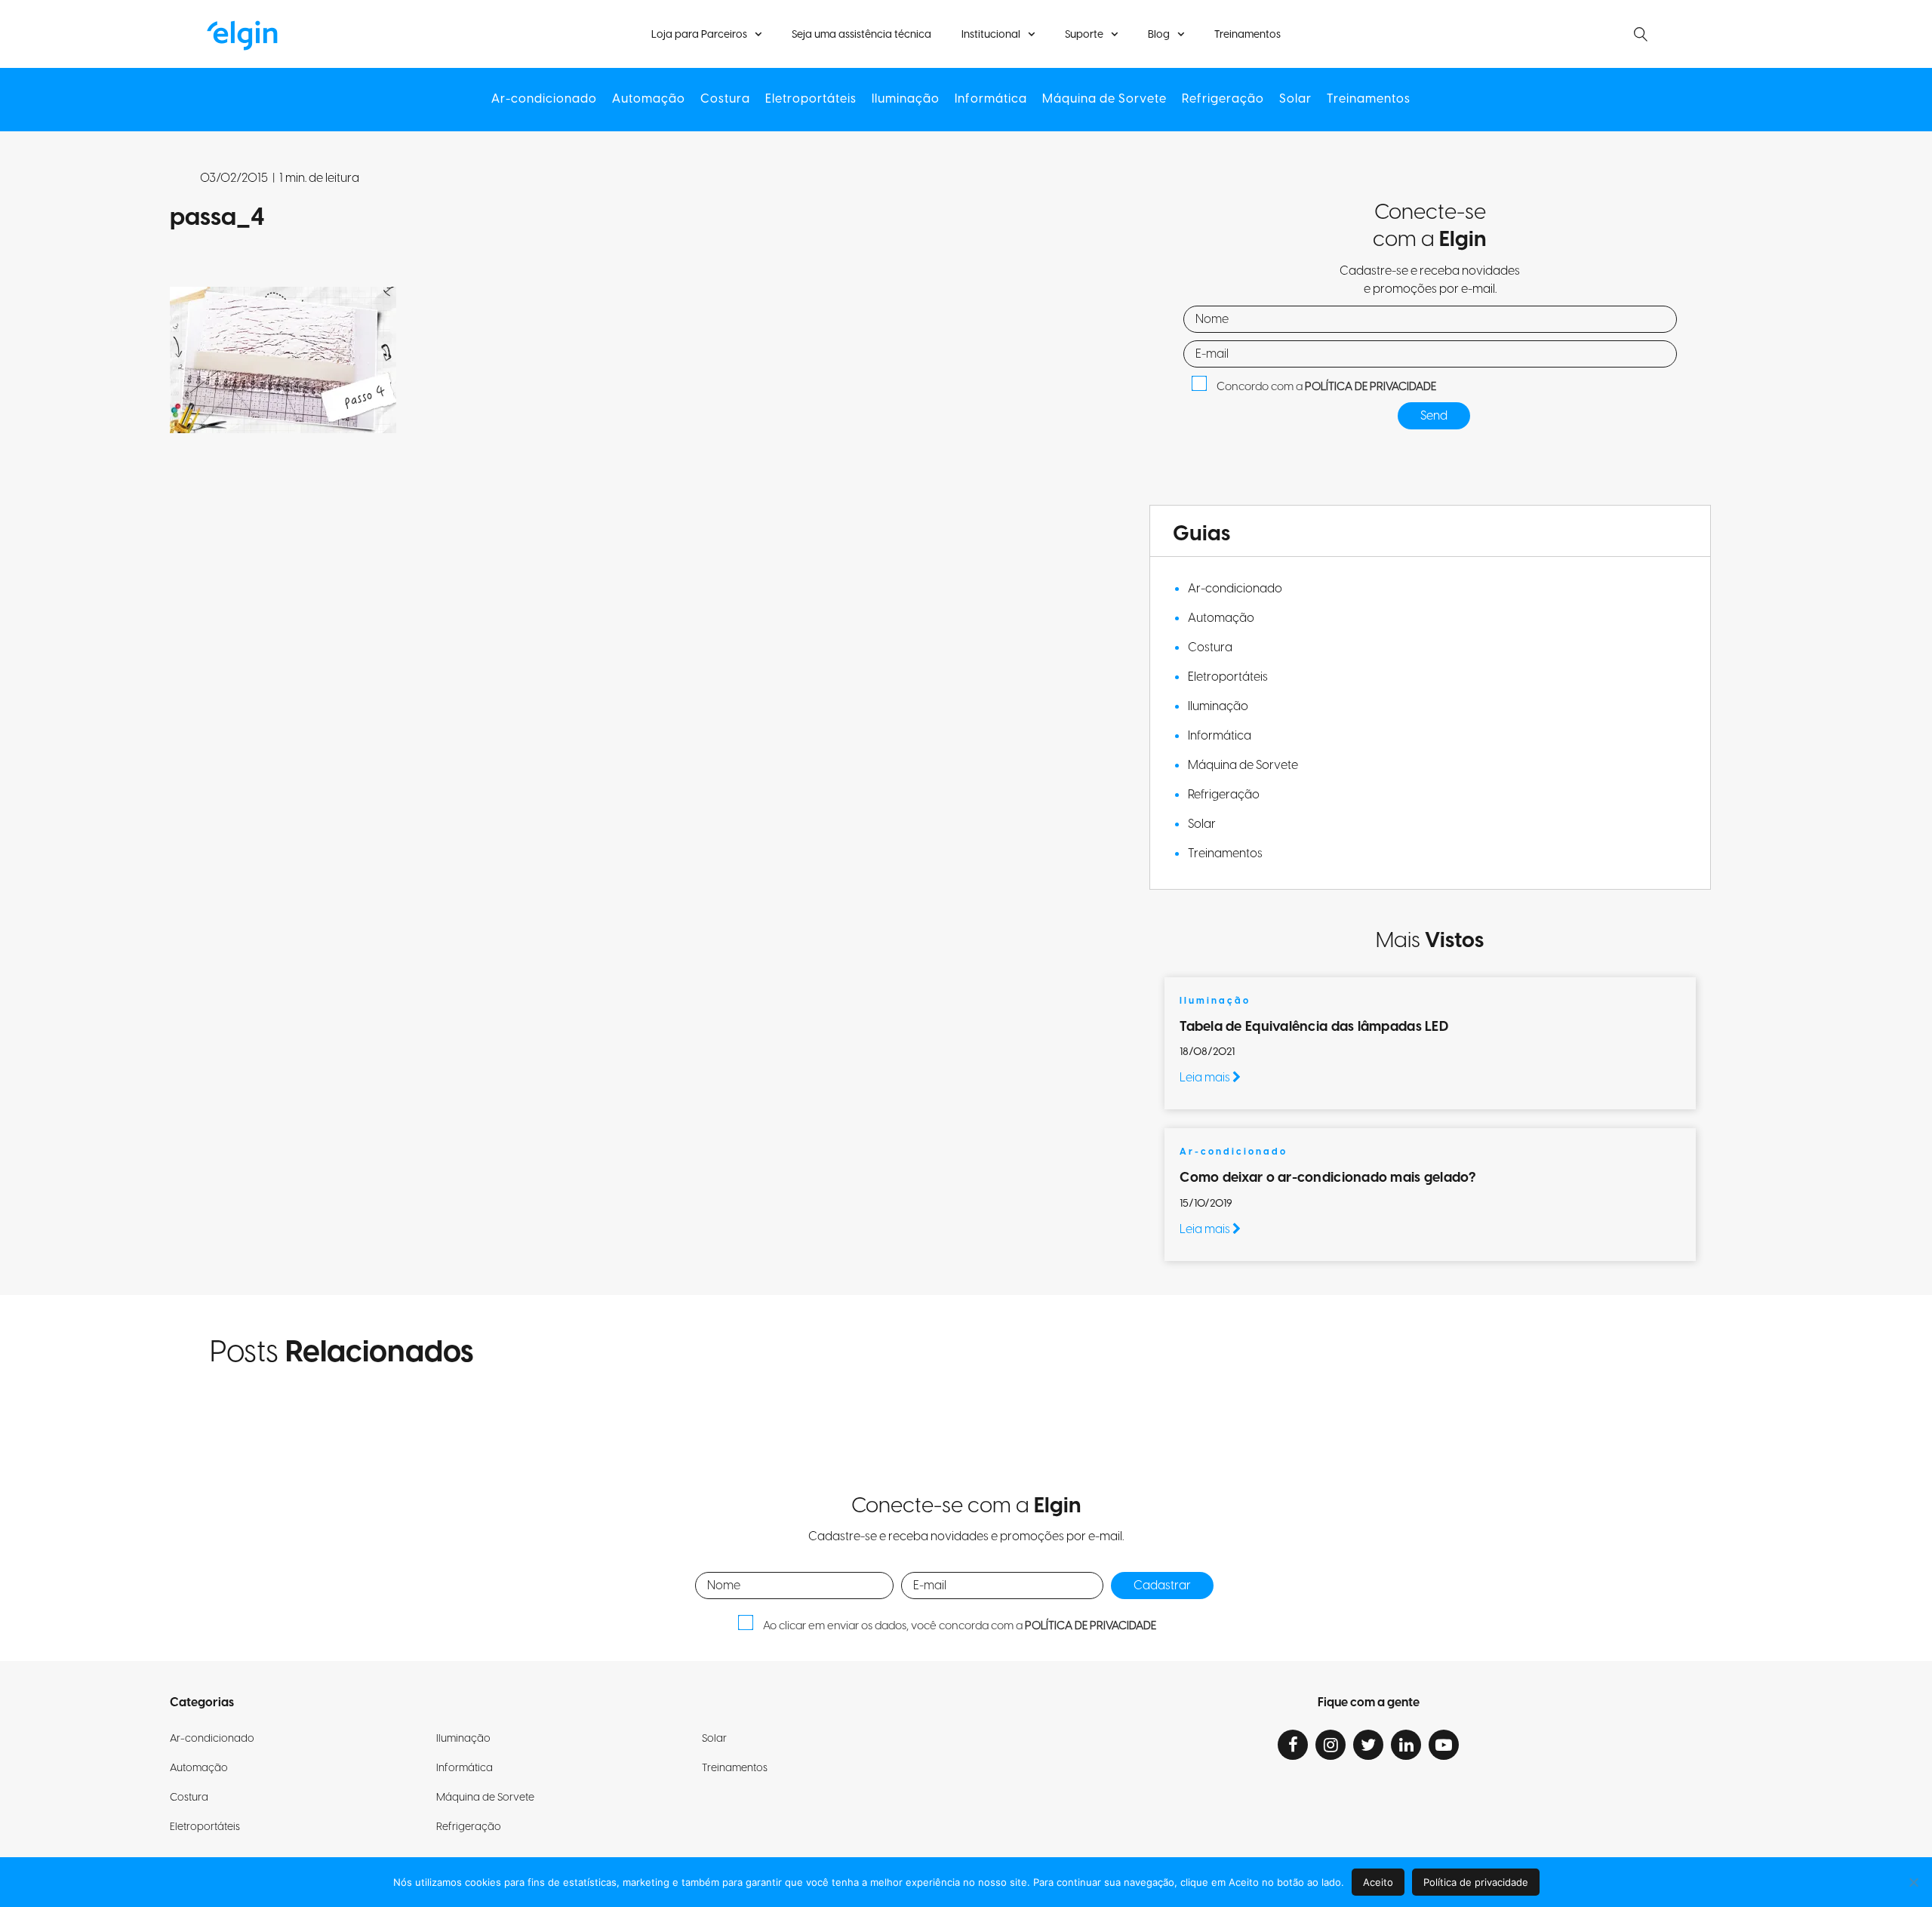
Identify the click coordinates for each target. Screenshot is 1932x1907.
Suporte (1084, 35)
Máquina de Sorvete (1104, 99)
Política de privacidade (1476, 1882)
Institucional (991, 35)
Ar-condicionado (544, 99)
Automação (649, 99)
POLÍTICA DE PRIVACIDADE (1371, 387)
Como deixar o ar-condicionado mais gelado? (1329, 1178)
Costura (725, 99)
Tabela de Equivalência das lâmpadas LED (1314, 1027)
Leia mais (1206, 1078)
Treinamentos (1247, 35)
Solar (1295, 99)
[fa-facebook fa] (1293, 1745)
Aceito (1378, 1882)
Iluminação (906, 99)
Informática (991, 99)
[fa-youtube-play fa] (1444, 1745)
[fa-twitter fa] (1368, 1745)
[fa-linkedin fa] (1406, 1745)
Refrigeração (1223, 99)
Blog (1159, 35)
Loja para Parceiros (699, 35)
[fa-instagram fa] (1331, 1745)
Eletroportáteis (811, 99)
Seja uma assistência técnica (861, 35)
